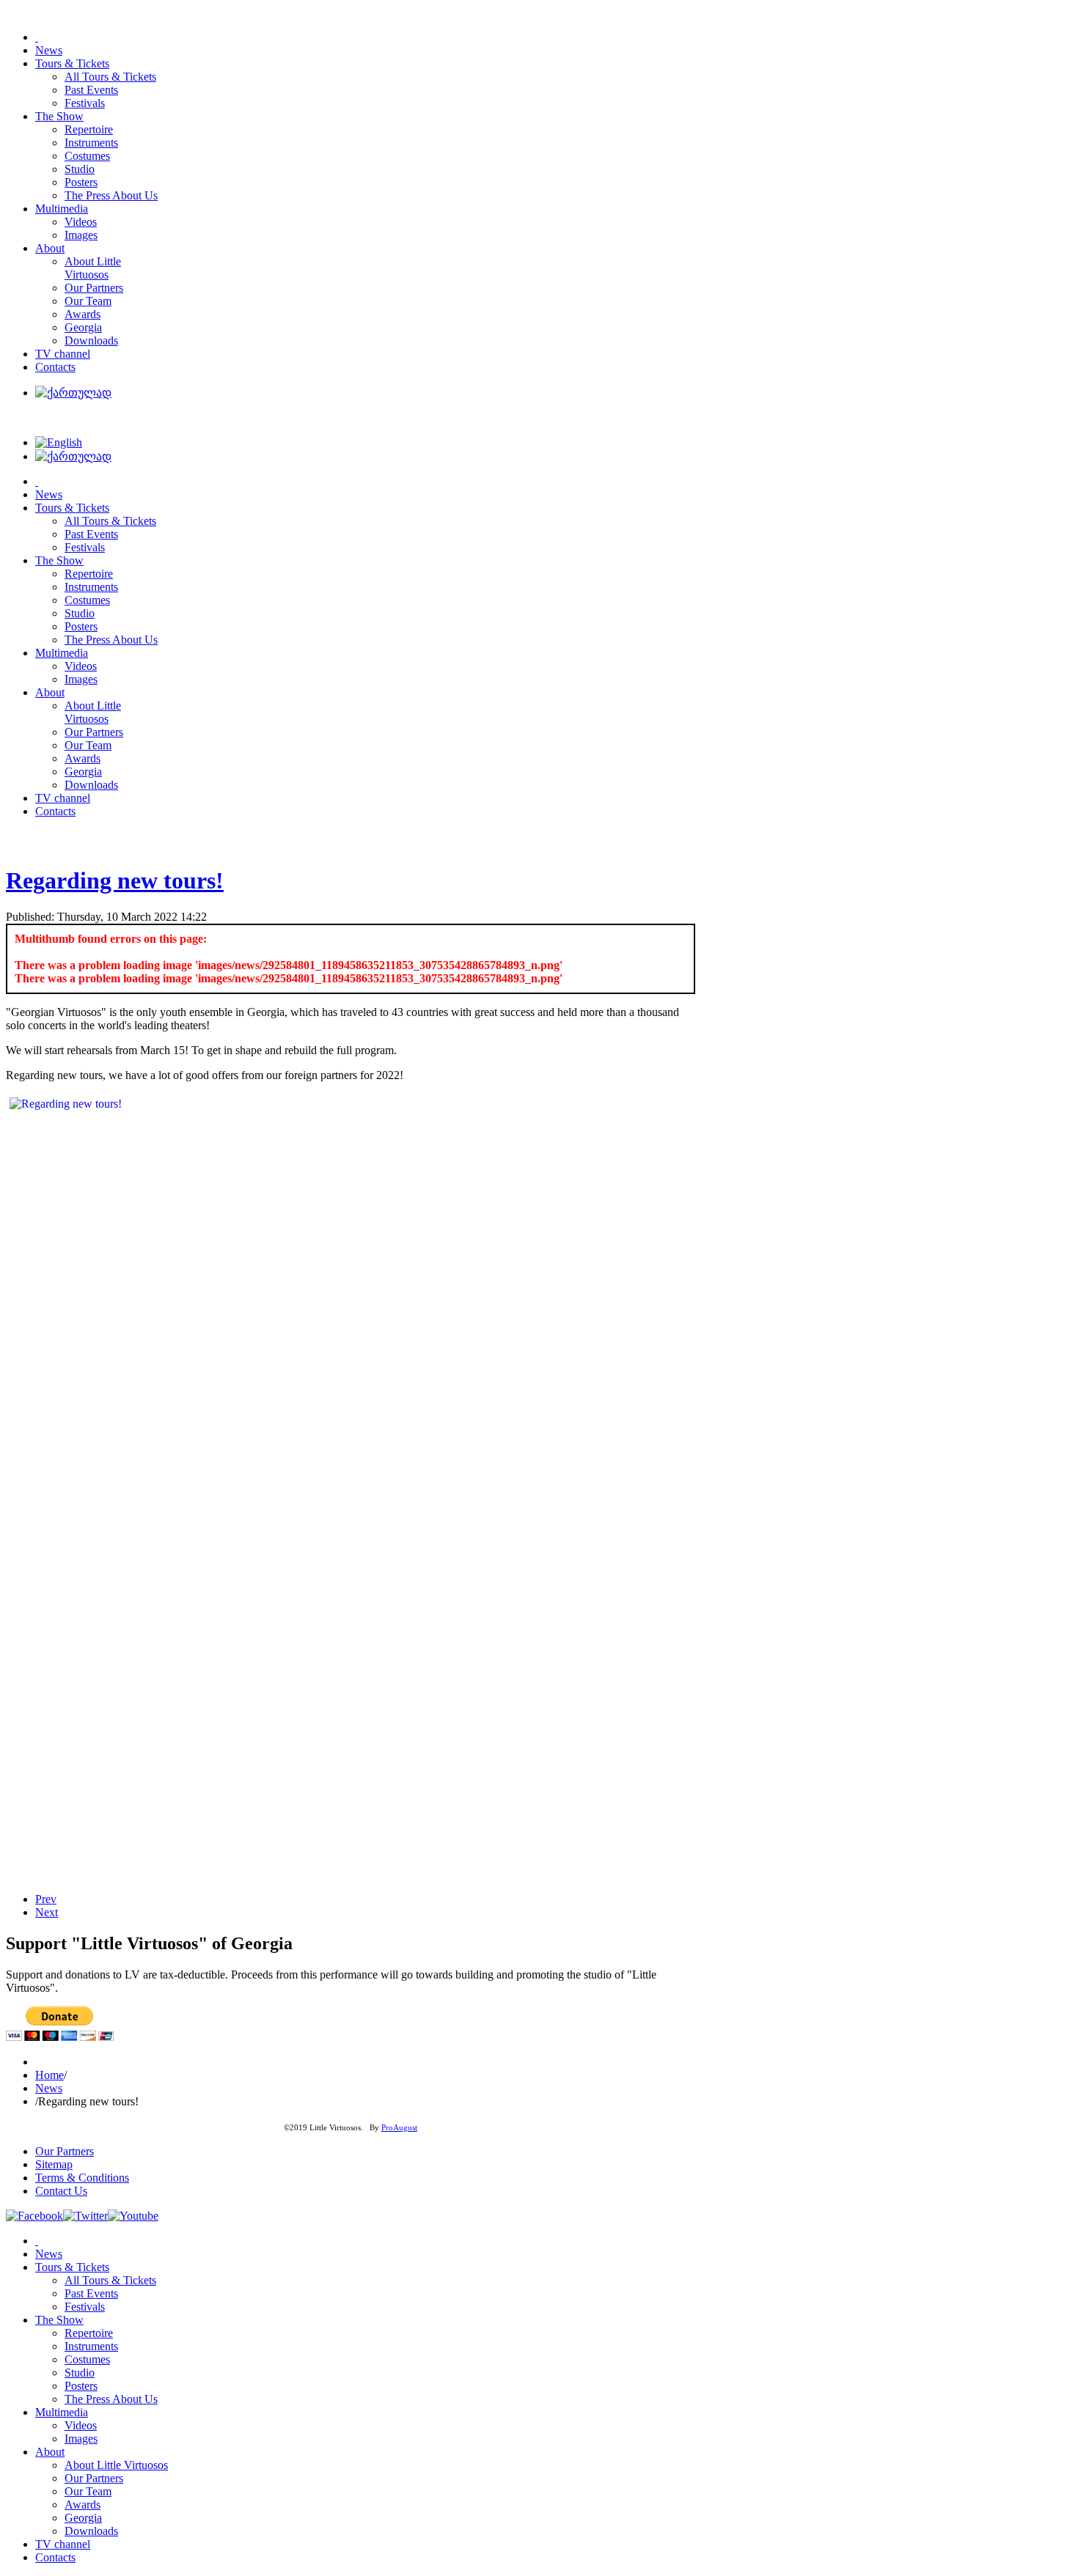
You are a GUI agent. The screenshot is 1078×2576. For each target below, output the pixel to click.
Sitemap (54, 2164)
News (49, 2088)
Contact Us (61, 2191)
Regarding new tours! (115, 880)
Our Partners (65, 2151)
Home (49, 2075)
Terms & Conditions (82, 2178)
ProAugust (399, 2128)
